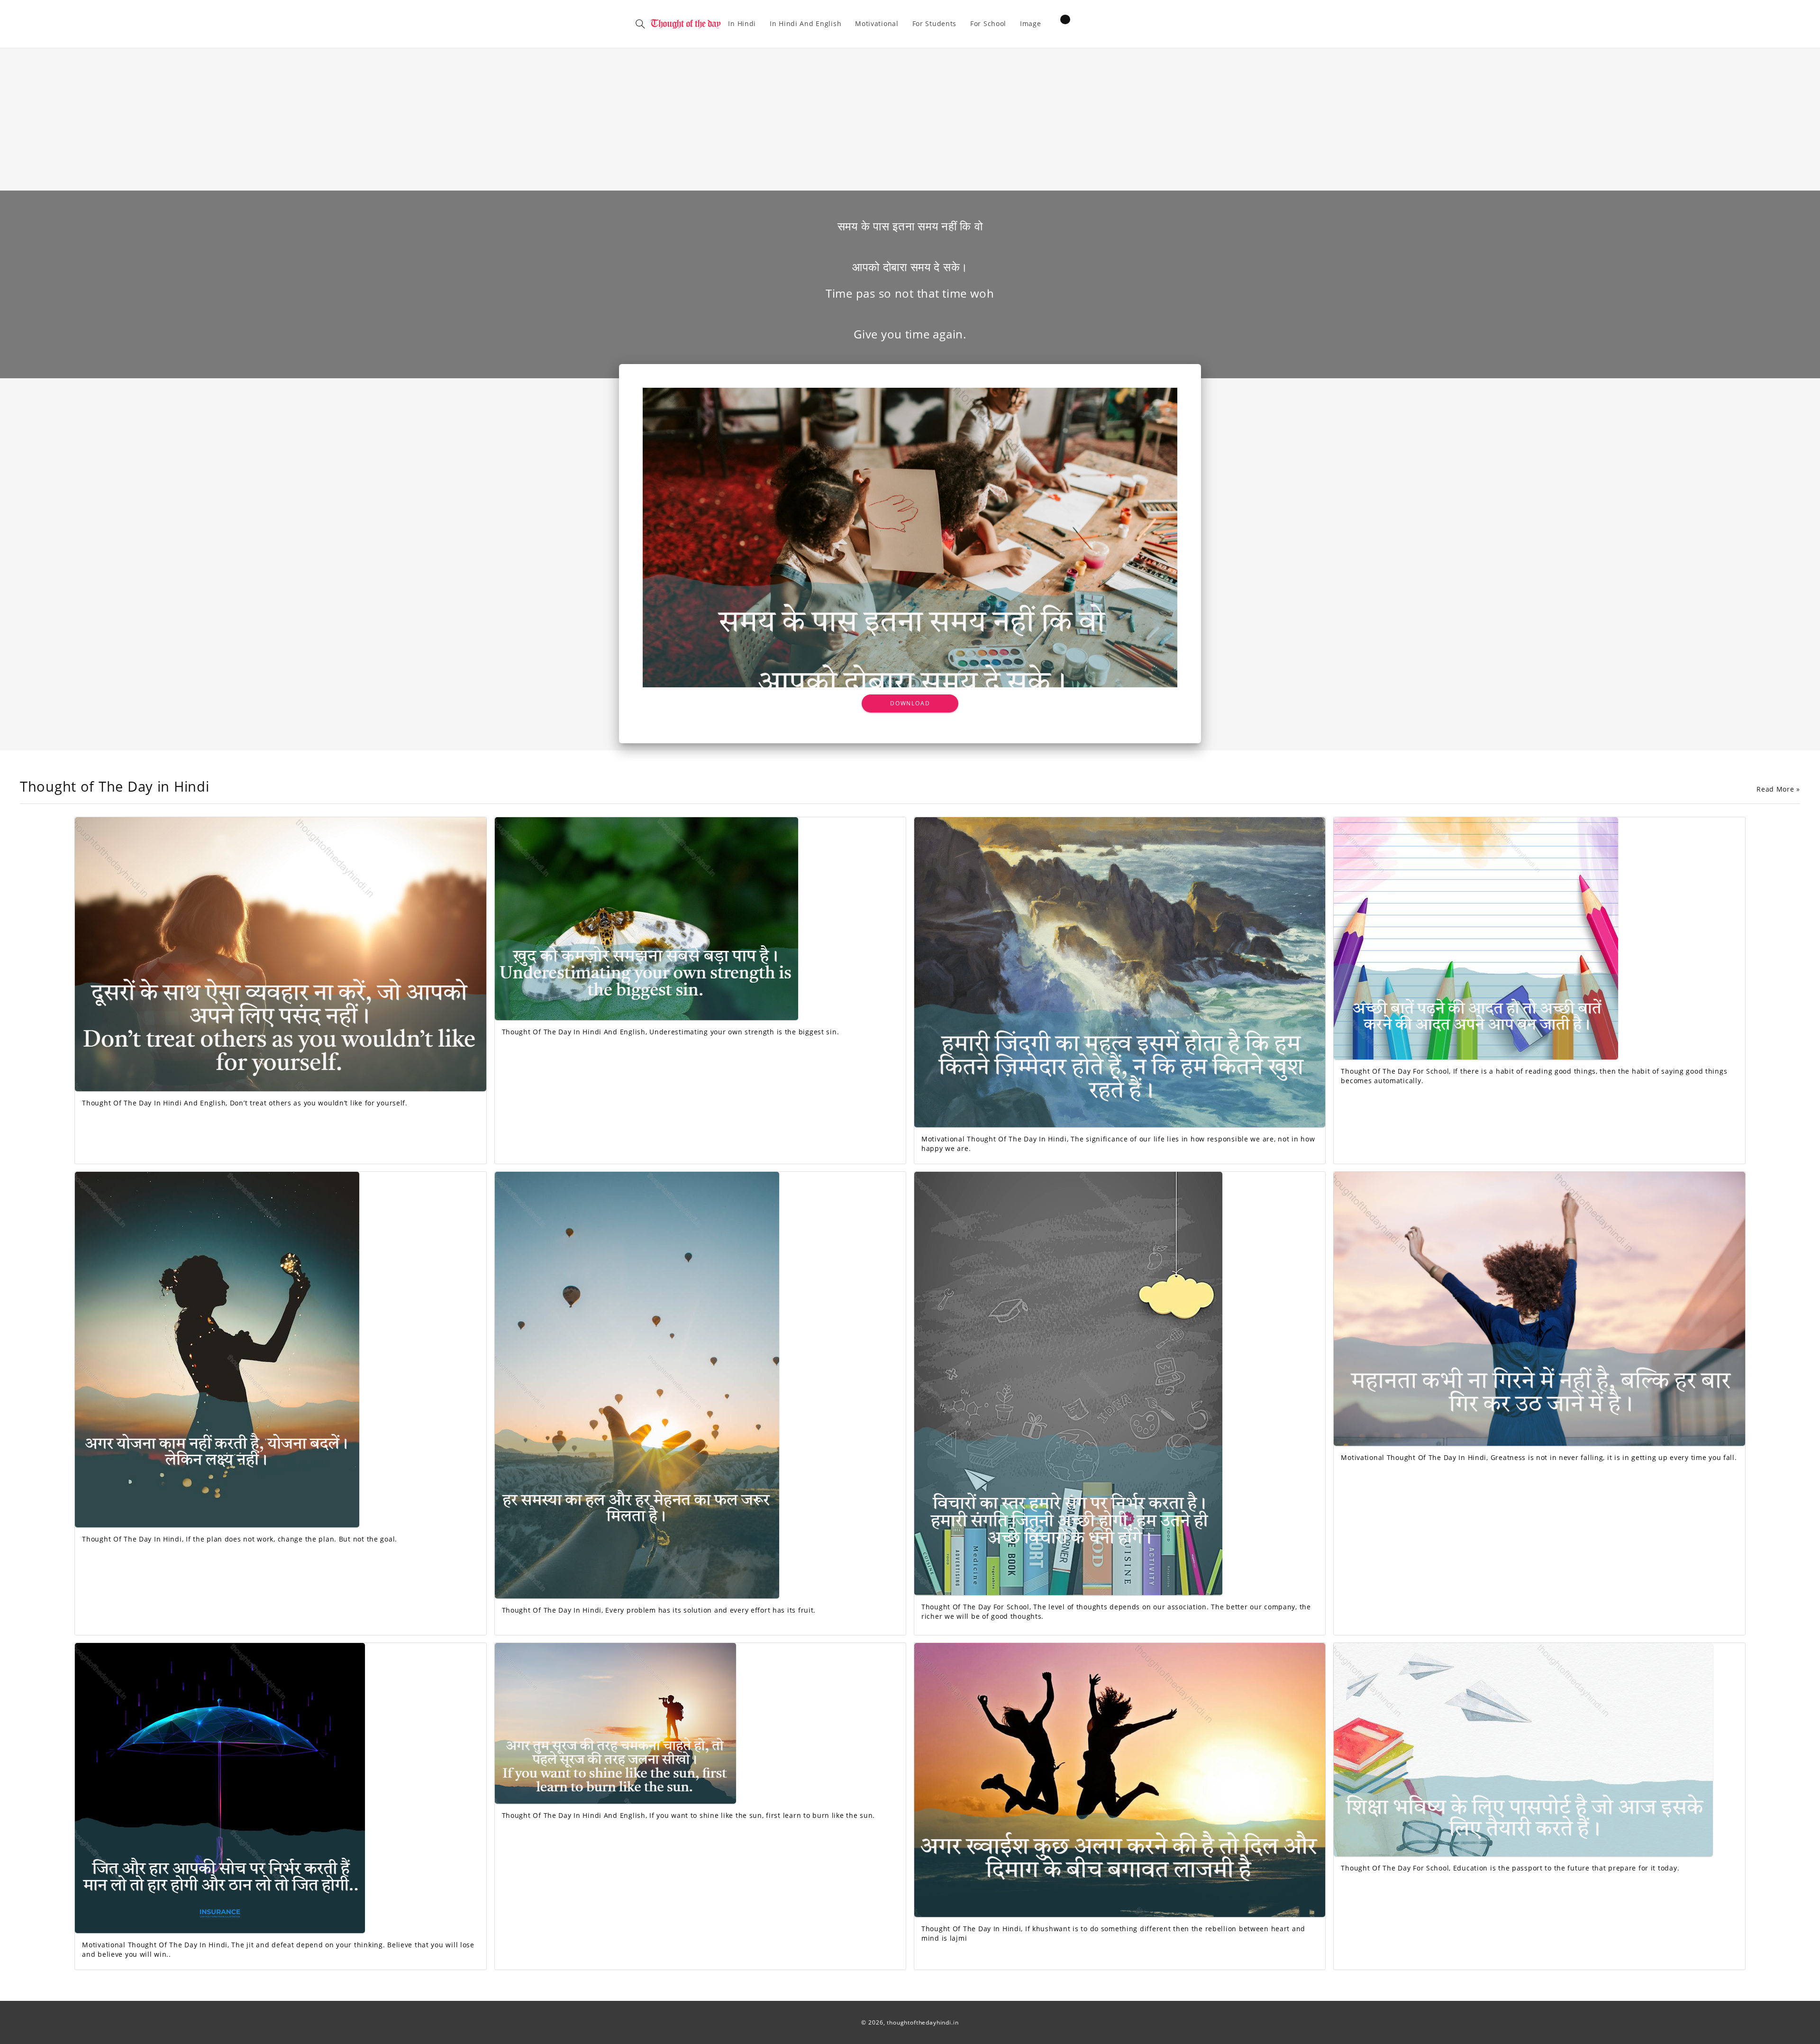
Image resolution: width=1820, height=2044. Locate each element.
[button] (640, 24)
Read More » (1778, 789)
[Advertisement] (910, 119)
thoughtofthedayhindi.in (923, 2022)
